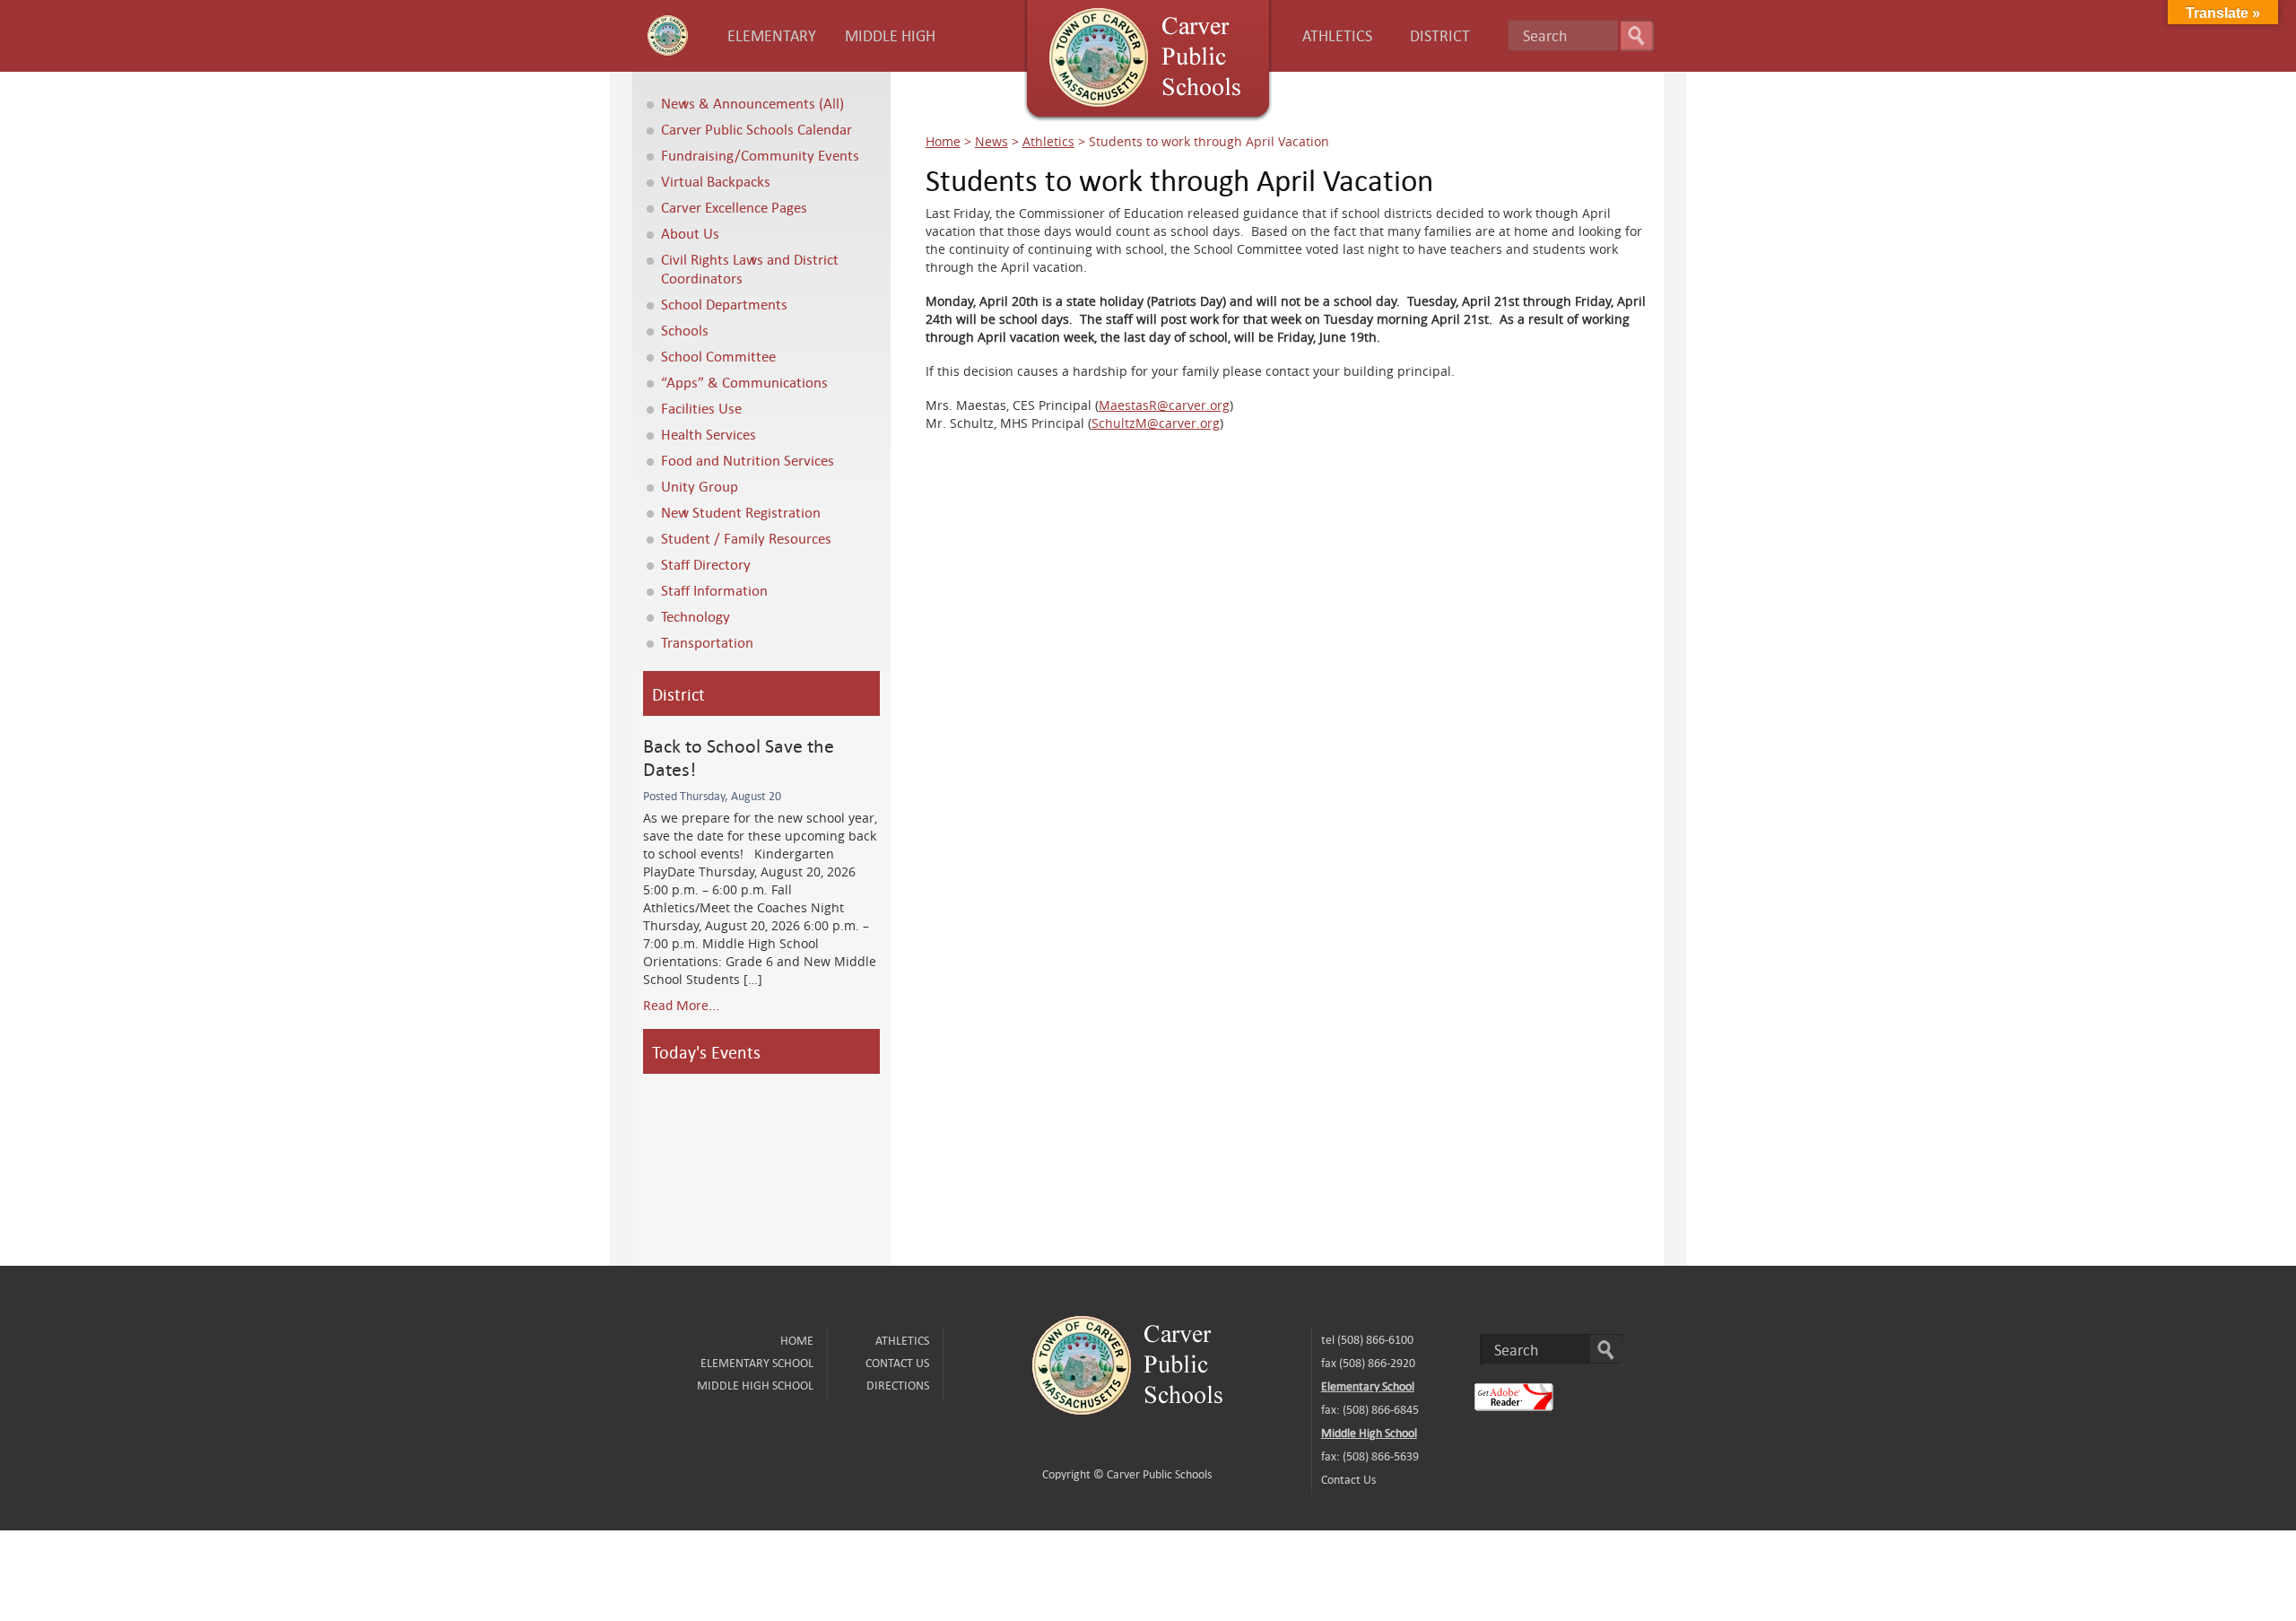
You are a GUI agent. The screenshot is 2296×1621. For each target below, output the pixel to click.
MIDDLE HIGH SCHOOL (755, 1385)
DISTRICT (1440, 35)
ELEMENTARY (772, 35)
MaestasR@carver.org (1164, 405)
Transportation (707, 642)
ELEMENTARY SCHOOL (757, 1363)
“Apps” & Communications (744, 382)
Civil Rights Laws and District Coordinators (750, 268)
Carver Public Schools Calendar (757, 129)
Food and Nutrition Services (748, 460)
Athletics (1048, 141)
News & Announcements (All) (752, 103)
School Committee (718, 356)
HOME (797, 1340)
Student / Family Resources (746, 538)
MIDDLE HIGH (890, 35)
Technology (696, 616)
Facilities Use (701, 408)
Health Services (709, 434)
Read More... (681, 1005)
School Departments (724, 304)
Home (943, 141)
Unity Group (700, 486)
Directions (898, 1385)
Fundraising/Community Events (760, 155)
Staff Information (714, 590)
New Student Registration (741, 512)
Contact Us (897, 1363)
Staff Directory (706, 564)
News (991, 141)
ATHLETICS (1337, 35)
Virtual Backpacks (716, 181)
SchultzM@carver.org (1156, 423)
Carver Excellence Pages (734, 207)
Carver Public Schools (1159, 1474)
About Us (690, 233)
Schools (685, 330)
